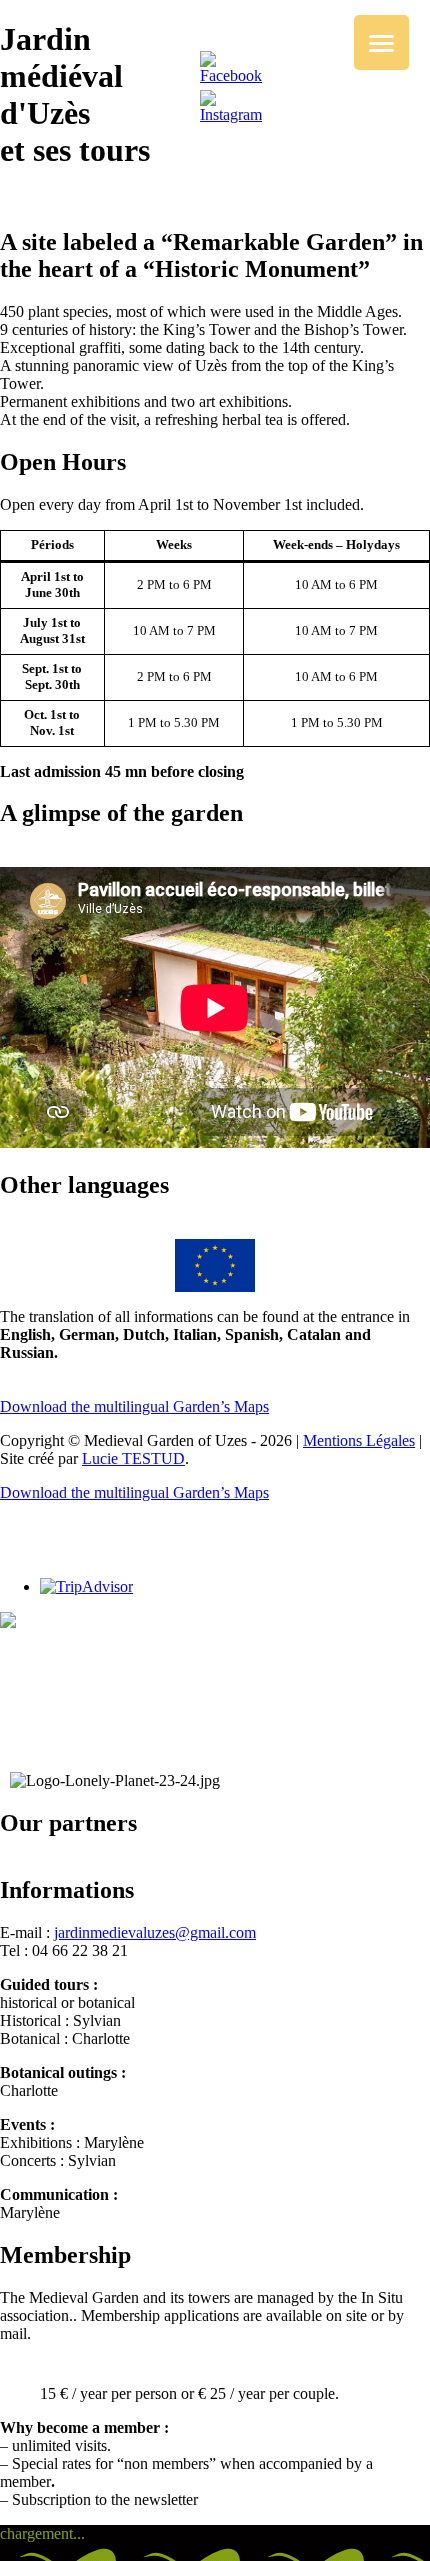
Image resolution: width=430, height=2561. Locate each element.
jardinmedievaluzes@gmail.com (155, 1932)
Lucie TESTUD (133, 1458)
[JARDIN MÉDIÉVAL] (50, 1622)
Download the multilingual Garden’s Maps (134, 1406)
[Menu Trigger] (381, 42)
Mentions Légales (359, 1440)
